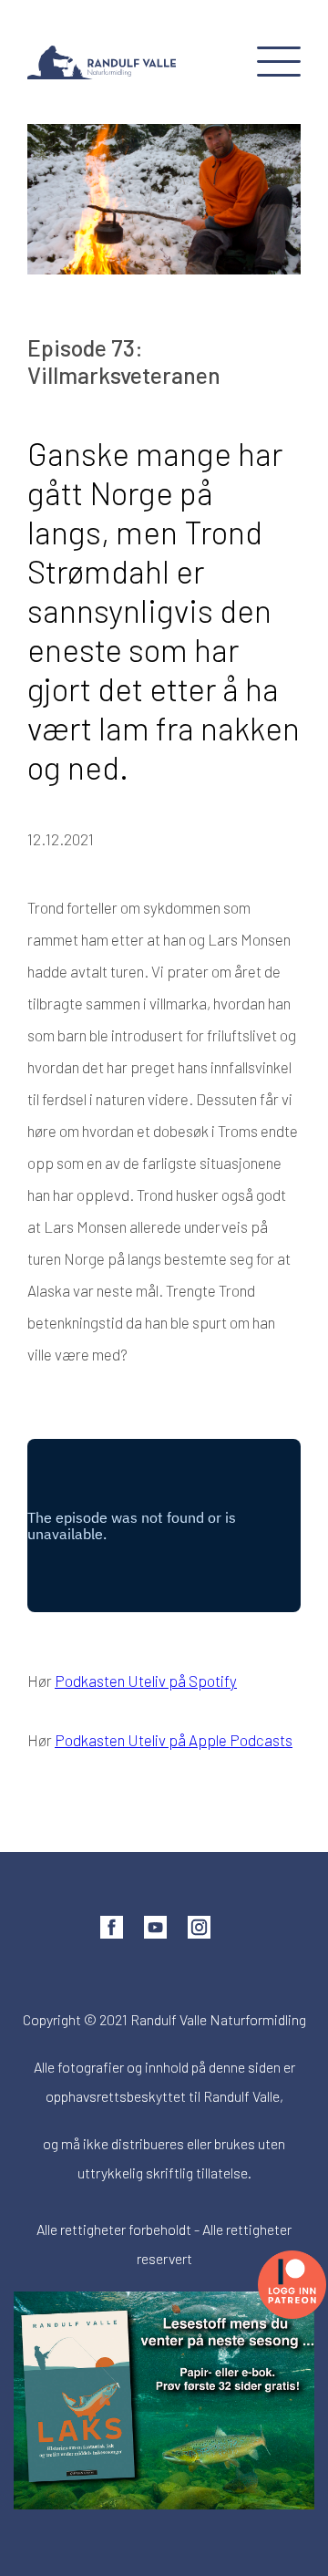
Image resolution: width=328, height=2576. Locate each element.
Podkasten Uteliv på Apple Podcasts (174, 1740)
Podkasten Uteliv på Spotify (146, 1681)
